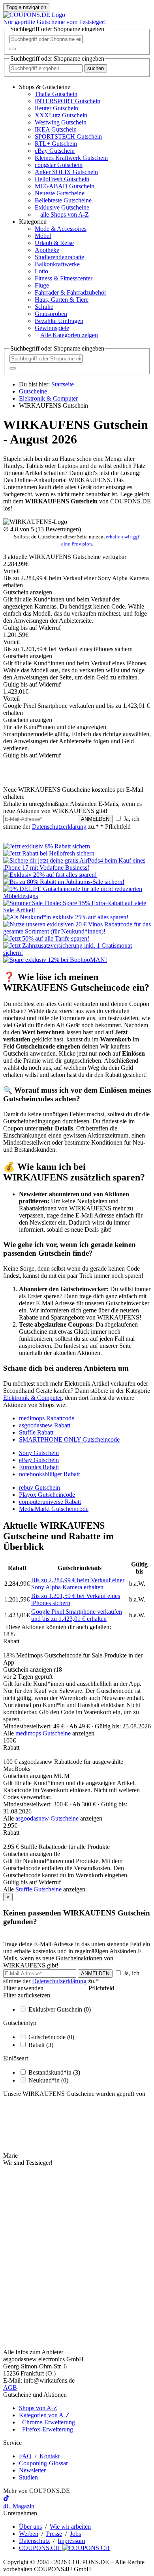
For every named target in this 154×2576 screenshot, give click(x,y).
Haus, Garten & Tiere (62, 300)
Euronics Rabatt (39, 1467)
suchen (96, 68)
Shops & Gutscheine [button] (45, 87)
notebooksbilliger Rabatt (49, 1474)
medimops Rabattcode (47, 1418)
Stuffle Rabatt (36, 1432)
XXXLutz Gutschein (61, 115)
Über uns (30, 2527)
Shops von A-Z (38, 2408)
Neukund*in (48, 2080)
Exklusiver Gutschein (60, 2009)
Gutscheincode (51, 2037)
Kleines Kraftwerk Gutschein (71, 158)
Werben (29, 2534)
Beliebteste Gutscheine (63, 200)
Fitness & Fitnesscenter (64, 278)
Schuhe (44, 307)
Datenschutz (34, 2541)
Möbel (43, 236)
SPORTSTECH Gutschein (68, 136)
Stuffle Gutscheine (38, 1889)
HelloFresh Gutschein (62, 179)
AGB (10, 2388)
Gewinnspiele (52, 328)
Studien (28, 2477)
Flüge (42, 285)
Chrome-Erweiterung (47, 2422)
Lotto (41, 271)
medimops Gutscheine (43, 1733)
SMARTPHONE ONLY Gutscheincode (69, 1439)
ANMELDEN (95, 819)
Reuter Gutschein (56, 108)
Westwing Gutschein (61, 122)
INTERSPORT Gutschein (68, 101)
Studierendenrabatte (59, 257)
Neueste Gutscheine (60, 193)
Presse (54, 2534)
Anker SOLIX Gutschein (66, 172)
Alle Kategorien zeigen (69, 335)
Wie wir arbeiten (70, 2527)
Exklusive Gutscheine (62, 207)
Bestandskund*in (54, 2072)
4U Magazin (19, 2506)
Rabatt (41, 2045)
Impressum (71, 2541)
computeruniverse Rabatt (50, 1502)
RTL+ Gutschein (56, 144)
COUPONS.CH (40, 2548)
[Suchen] (13, 49)
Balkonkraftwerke (57, 264)
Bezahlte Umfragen (59, 321)
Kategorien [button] (33, 222)
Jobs (75, 2534)
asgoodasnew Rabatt (45, 1425)
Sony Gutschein (39, 1453)
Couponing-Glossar (43, 2463)
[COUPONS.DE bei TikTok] (6, 2499)
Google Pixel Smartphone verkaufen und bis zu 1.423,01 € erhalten (77, 1615)
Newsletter (32, 2470)
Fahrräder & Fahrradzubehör (70, 292)
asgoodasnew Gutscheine (47, 1818)
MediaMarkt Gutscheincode (54, 1509)
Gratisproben (51, 314)
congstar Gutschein (59, 165)
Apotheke (47, 250)
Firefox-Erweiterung (46, 2429)
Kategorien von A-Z (44, 2415)
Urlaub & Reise (54, 243)
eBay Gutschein (55, 151)
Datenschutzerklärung (59, 827)
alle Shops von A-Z (65, 214)
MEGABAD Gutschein (65, 186)
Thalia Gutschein (56, 94)
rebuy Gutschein (39, 1488)
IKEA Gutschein (56, 129)
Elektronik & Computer (32, 1398)
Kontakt (50, 2456)
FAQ (25, 2456)
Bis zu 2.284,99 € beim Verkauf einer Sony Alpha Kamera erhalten (78, 1584)
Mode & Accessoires (61, 229)
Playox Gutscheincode (47, 1495)
